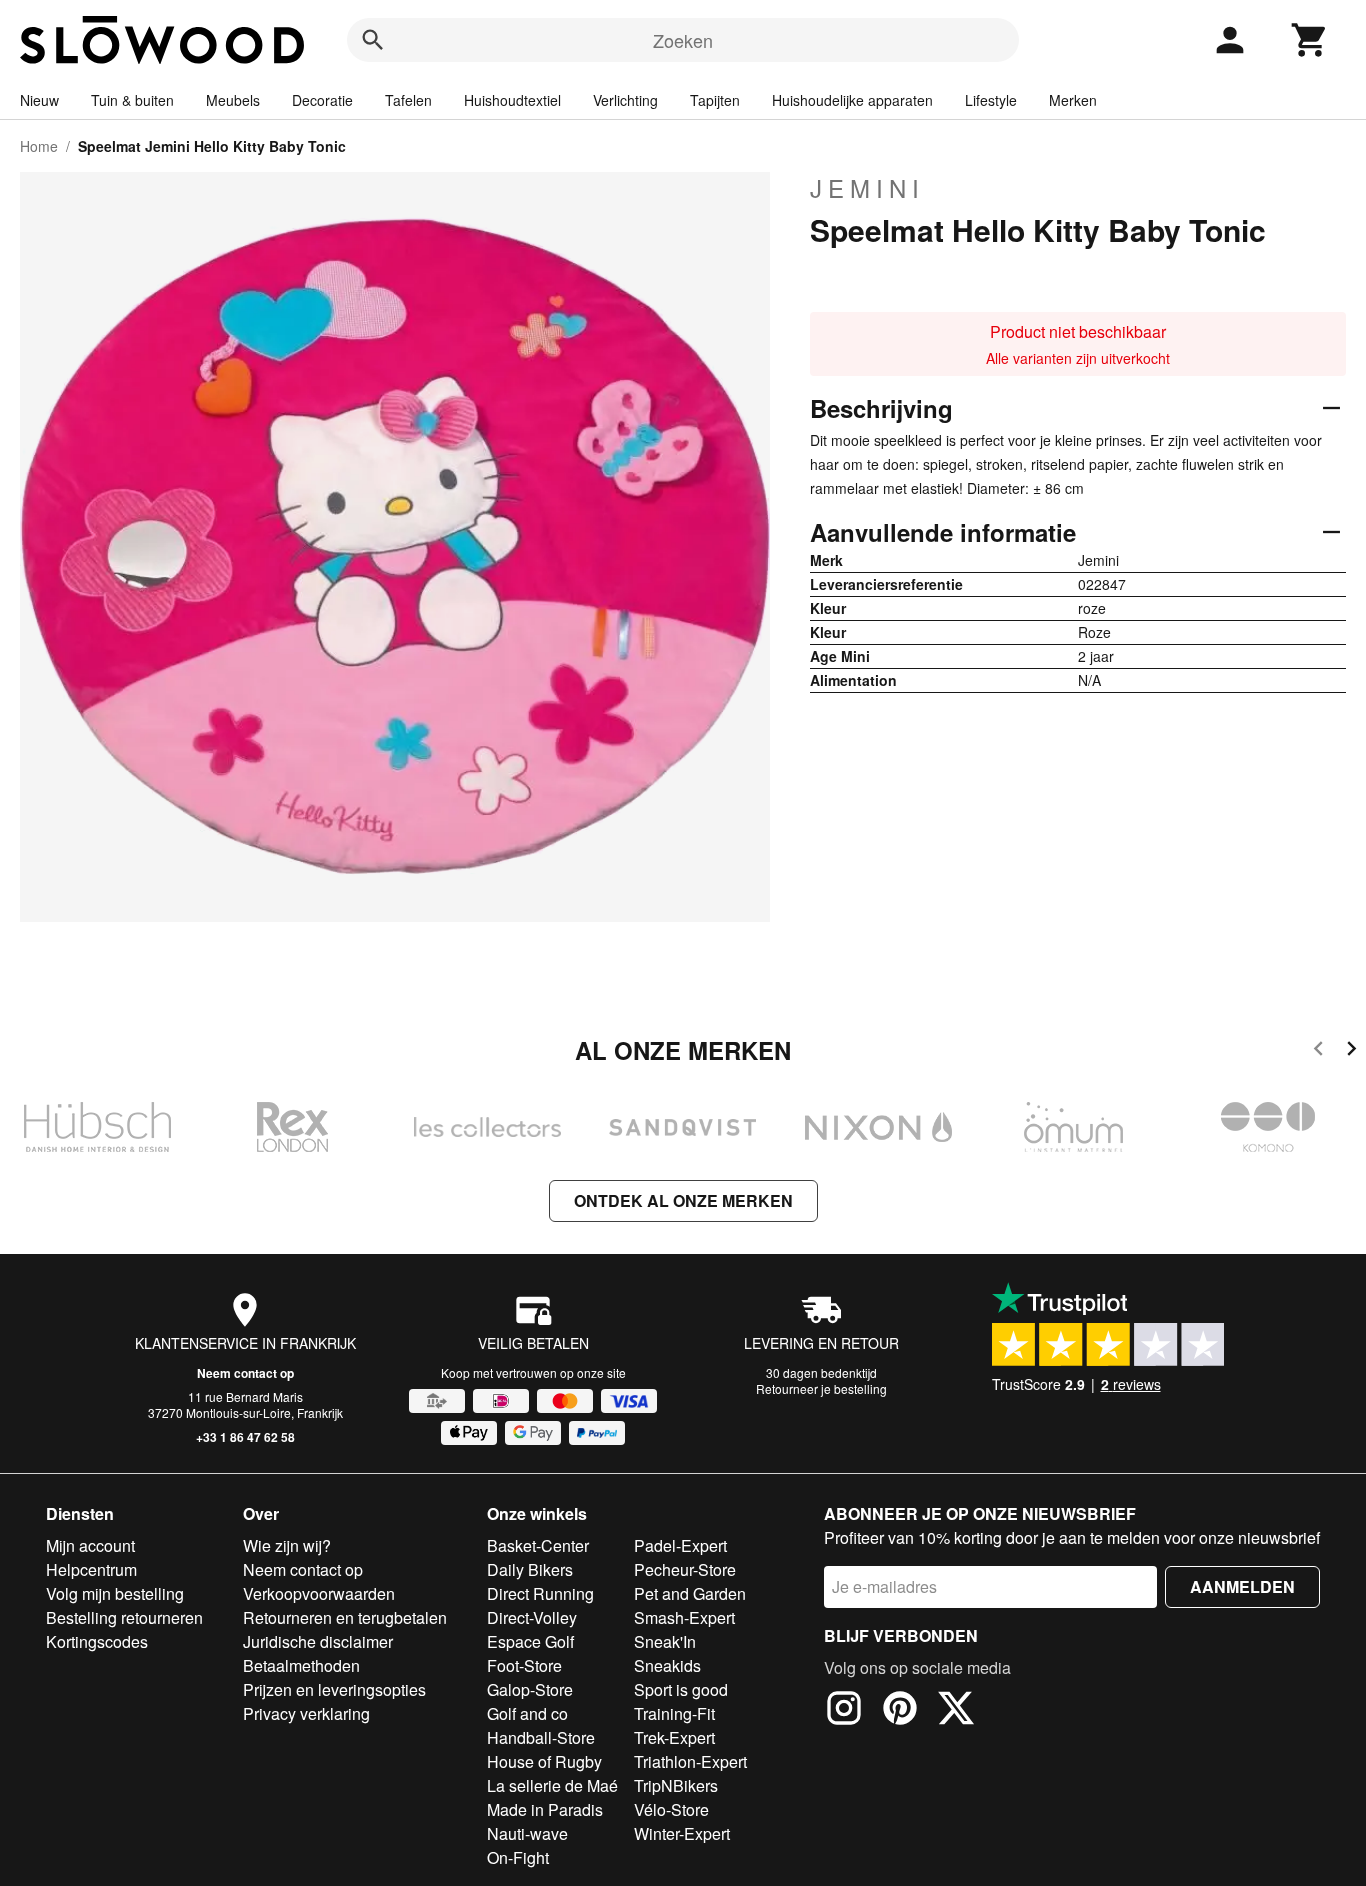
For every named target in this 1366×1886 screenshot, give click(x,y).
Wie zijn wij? (287, 1545)
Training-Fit (674, 1713)
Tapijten (715, 100)
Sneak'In (665, 1641)
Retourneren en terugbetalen (345, 1617)
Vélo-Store (671, 1809)
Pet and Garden (690, 1593)
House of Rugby (544, 1761)
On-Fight (518, 1857)
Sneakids (667, 1665)
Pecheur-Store (685, 1569)
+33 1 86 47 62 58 (245, 1437)
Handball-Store (541, 1737)
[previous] (1318, 1051)
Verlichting (625, 100)
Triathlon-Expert (690, 1761)
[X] (956, 1711)
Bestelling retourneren (124, 1617)
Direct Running (540, 1593)
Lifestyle (991, 100)
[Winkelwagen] (1310, 40)
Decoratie (322, 100)
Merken (1073, 100)
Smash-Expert (684, 1617)
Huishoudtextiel (512, 100)
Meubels (233, 100)
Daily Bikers (530, 1569)
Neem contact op (245, 1373)
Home (39, 146)
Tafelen (408, 100)
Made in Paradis (545, 1809)
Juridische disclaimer (318, 1641)
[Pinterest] (900, 1711)
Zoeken (683, 40)
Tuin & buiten (132, 100)
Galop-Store (530, 1689)
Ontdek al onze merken (683, 1200)
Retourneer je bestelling (821, 1388)
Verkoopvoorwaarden (319, 1593)
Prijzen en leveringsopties (334, 1689)
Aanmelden (1242, 1586)
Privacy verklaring (306, 1713)
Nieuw (39, 100)
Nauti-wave (527, 1833)
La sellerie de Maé (552, 1785)
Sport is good (681, 1689)
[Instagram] (844, 1711)
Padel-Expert (680, 1545)
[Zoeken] (373, 40)
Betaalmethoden (301, 1665)
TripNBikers (676, 1785)
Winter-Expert (682, 1833)
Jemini (867, 188)
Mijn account (90, 1545)
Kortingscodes (97, 1641)
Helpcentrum (91, 1569)
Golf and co (527, 1713)
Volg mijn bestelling (115, 1593)
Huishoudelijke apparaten (852, 100)
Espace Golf (530, 1641)
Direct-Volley (532, 1617)
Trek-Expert (674, 1737)
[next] (1351, 1051)
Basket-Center (538, 1545)
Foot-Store (524, 1665)
